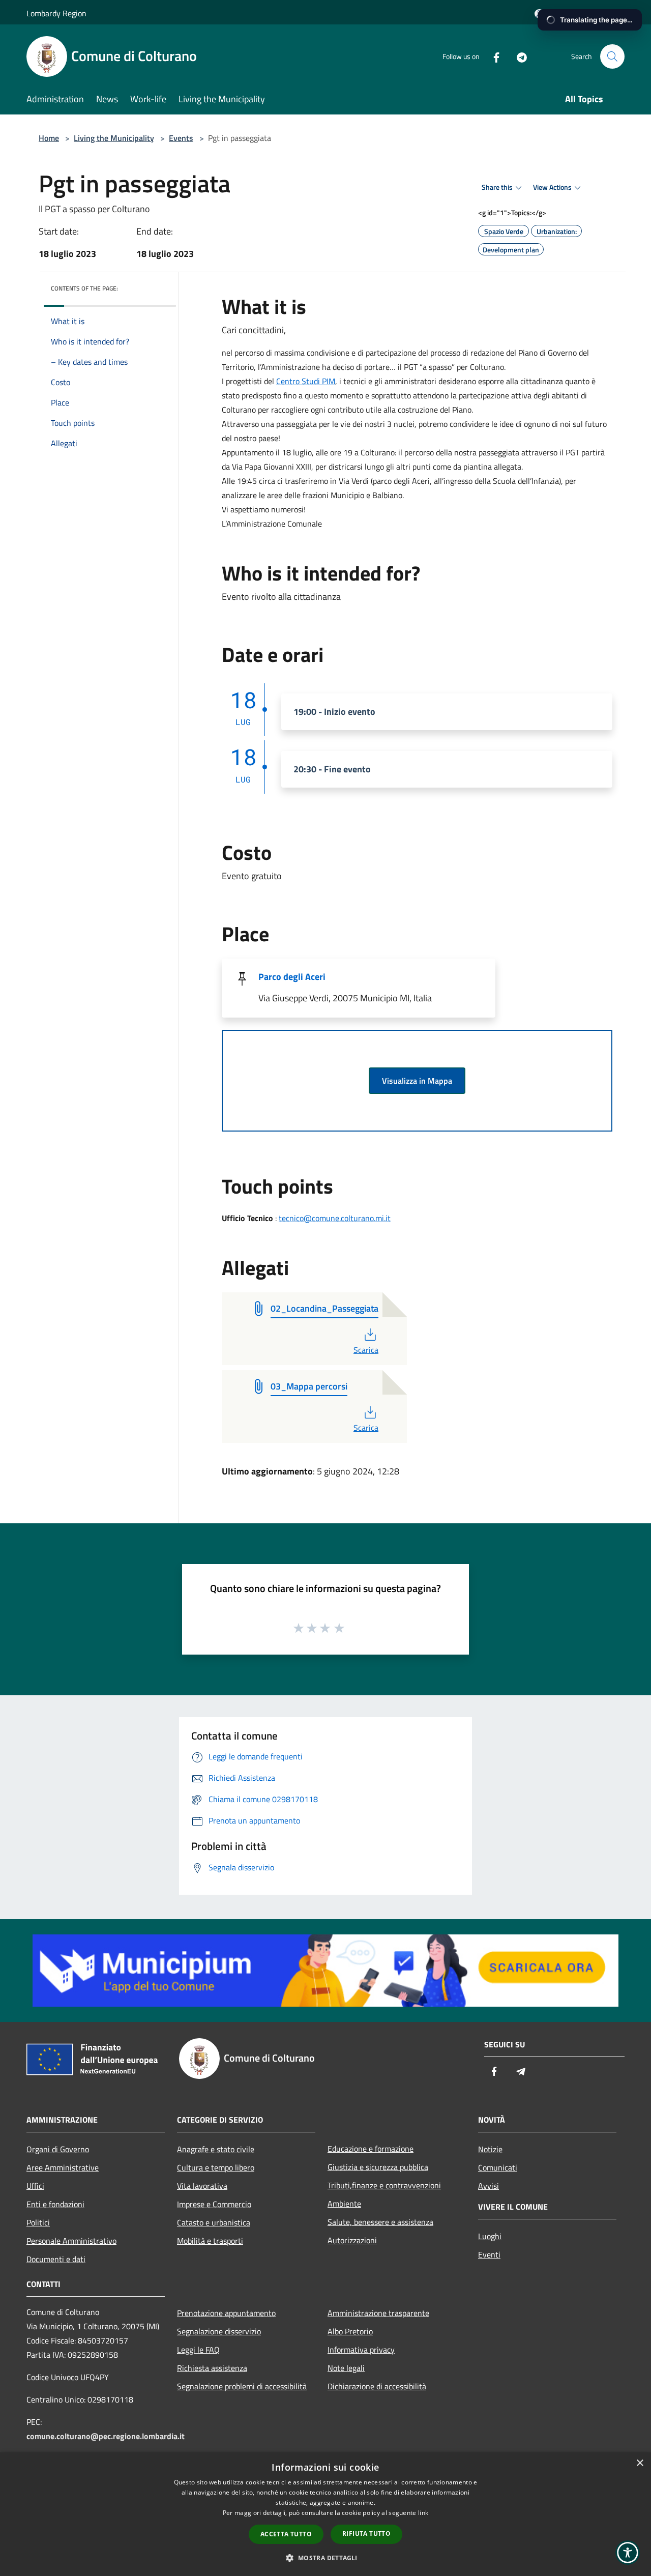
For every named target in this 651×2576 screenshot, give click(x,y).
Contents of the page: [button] (84, 288)
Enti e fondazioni (55, 2204)
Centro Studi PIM (306, 381)
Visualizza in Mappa (417, 1081)
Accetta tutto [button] (286, 2534)
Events (181, 138)
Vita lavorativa (202, 2186)
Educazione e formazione (371, 2149)
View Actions (552, 187)
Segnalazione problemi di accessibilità (242, 2386)
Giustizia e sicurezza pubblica (378, 2167)
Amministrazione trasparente (378, 2313)
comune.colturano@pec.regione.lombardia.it (106, 2436)
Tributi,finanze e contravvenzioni (384, 2185)
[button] (325, 2558)
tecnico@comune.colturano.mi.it (335, 1218)
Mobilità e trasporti (210, 2241)
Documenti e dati (56, 2259)
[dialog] (325, 2514)
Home (49, 138)
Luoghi (490, 2236)
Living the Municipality (114, 138)
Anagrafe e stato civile (216, 2149)
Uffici (35, 2186)
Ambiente (344, 2204)
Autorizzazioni (352, 2240)
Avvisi (489, 2186)
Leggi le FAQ (198, 2350)
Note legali (346, 2368)
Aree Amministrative (63, 2167)
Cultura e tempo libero (216, 2167)
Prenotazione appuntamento (226, 2313)
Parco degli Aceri (292, 977)
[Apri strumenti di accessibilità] (628, 2553)
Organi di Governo (58, 2149)
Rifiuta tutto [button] (366, 2534)
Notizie (490, 2149)
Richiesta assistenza (212, 2368)
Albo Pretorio (350, 2331)
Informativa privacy (361, 2350)
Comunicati (498, 2167)
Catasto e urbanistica (214, 2222)
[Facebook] (492, 56)
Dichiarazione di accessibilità (377, 2386)
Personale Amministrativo (71, 2241)
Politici (38, 2222)
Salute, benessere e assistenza (380, 2222)
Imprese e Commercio (214, 2204)
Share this (497, 187)
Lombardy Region (56, 13)
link (423, 2513)
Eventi (489, 2254)
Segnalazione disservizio (219, 2331)
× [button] (640, 2463)
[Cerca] (612, 56)
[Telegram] (518, 56)
